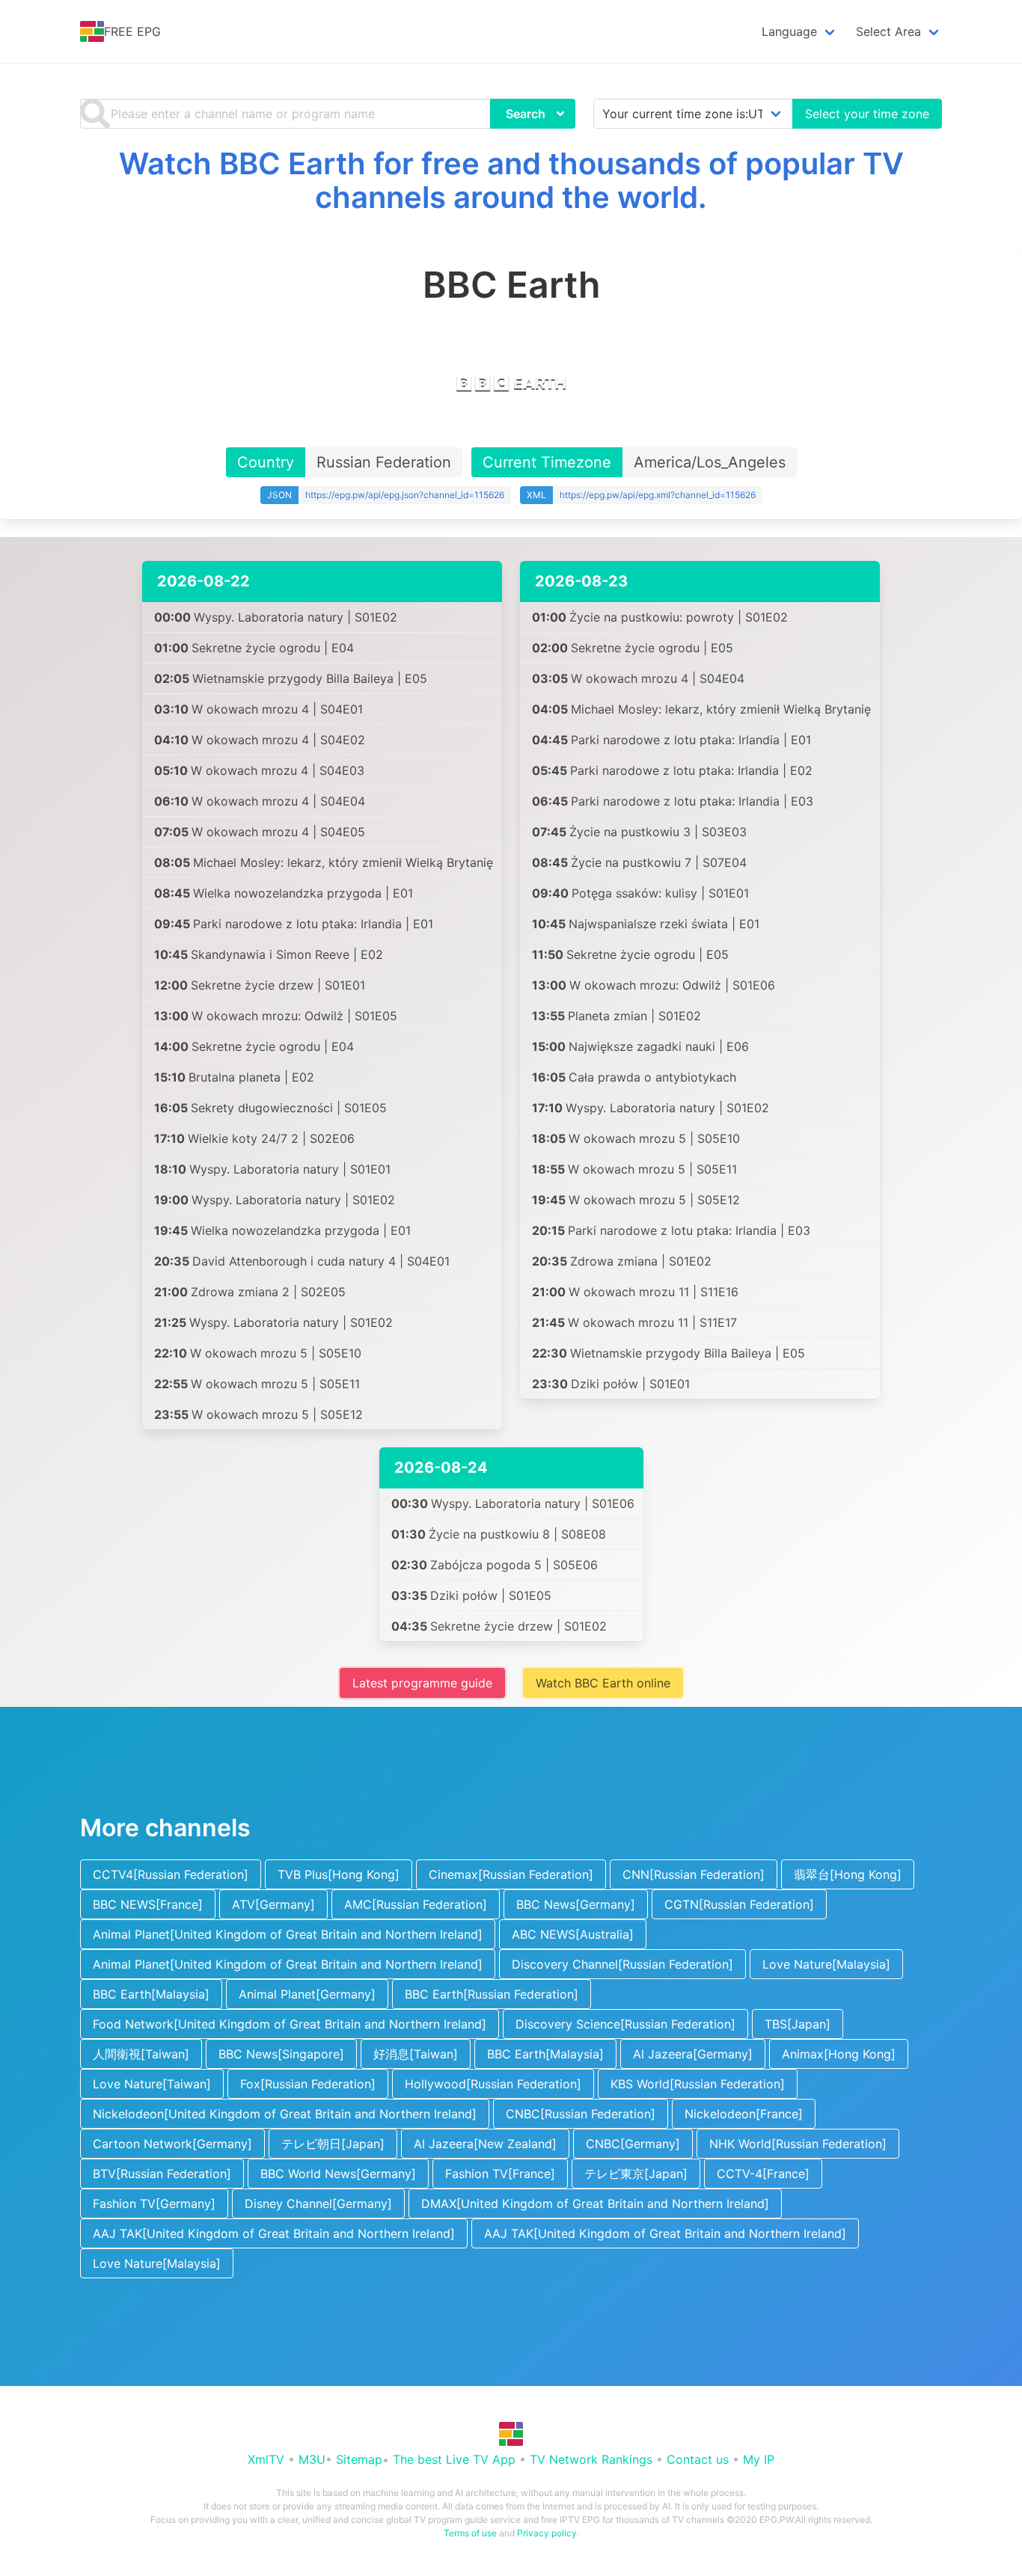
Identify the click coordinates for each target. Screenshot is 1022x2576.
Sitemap (359, 2459)
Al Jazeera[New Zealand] (485, 2144)
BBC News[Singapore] (281, 2054)
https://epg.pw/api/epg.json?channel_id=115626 (405, 495)
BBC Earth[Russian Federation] (492, 1994)
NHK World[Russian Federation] (798, 2144)
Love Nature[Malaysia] (826, 1964)
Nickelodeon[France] (744, 2114)
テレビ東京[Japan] (636, 2174)
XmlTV (266, 2459)
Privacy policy (547, 2533)
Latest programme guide (422, 1683)
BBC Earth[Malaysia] (151, 1994)
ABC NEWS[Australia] (573, 1934)
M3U (312, 2459)
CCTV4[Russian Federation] (171, 1874)
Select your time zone (867, 114)
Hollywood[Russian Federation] (493, 2084)
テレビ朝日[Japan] (333, 2144)
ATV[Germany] (273, 1904)
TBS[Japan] (798, 2024)
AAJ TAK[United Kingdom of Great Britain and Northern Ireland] (274, 2233)
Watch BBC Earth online (603, 1683)
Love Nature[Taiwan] (152, 2084)
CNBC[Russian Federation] (581, 2114)
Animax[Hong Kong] (839, 2054)
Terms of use (470, 2533)
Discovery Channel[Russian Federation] (622, 1964)
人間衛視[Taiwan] (141, 2054)
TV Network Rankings (591, 2459)
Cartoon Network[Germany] (172, 2144)
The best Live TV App (454, 2459)
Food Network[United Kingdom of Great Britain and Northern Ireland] (290, 2024)
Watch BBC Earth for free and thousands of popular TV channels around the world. (511, 180)
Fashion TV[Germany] (154, 2204)
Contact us (698, 2459)
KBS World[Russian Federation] (698, 2084)
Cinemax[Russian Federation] (511, 1874)
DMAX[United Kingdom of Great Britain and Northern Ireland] (595, 2204)
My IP (759, 2459)
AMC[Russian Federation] (416, 1904)
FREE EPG (132, 31)
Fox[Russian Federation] (308, 2084)
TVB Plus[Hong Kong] (339, 1874)
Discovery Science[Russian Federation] (625, 2024)
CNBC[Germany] (633, 2144)
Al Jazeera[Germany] (693, 2054)
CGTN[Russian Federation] (739, 1904)
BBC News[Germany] (576, 1904)
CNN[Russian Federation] (694, 1874)
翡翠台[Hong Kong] (848, 1874)
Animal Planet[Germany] (307, 1994)
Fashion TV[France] (500, 2174)
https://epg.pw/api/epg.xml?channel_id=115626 (658, 495)
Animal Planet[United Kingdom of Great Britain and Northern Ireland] (288, 1934)
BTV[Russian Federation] (162, 2174)
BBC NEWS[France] (148, 1904)
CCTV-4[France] (763, 2174)
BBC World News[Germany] (338, 2174)
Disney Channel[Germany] (318, 2204)
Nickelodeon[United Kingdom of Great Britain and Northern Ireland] (285, 2114)
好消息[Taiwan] (416, 2054)
